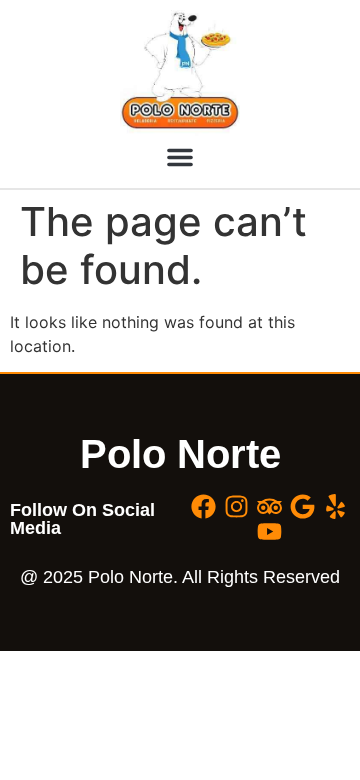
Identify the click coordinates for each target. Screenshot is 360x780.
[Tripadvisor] (269, 506)
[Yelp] (335, 506)
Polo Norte (180, 454)
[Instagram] (236, 506)
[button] (180, 157)
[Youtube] (269, 531)
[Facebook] (203, 506)
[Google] (302, 506)
